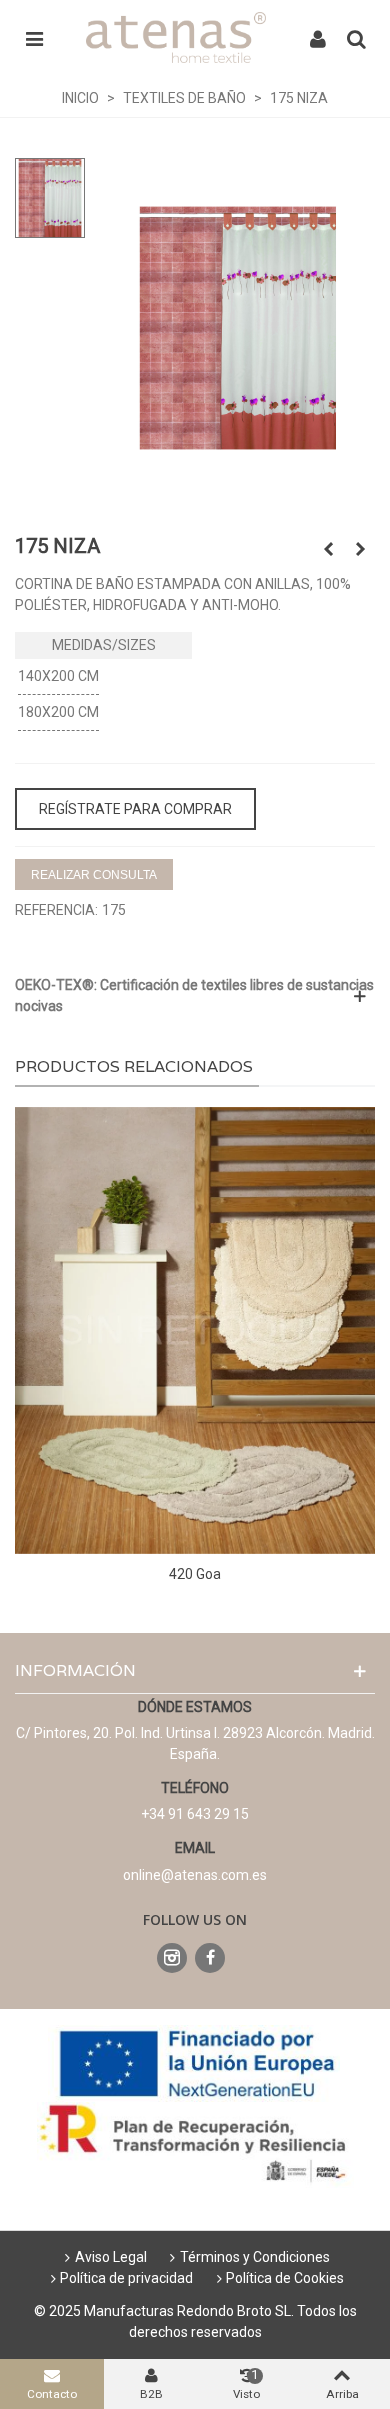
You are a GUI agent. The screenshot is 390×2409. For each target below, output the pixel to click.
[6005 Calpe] (328, 549)
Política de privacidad (126, 2278)
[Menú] (34, 38)
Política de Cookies (285, 2278)
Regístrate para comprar (135, 809)
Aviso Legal (111, 2257)
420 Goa (195, 1574)
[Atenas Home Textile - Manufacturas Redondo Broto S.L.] (176, 37)
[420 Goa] (195, 1330)
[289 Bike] (360, 549)
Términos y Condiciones (255, 2257)
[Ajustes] (318, 38)
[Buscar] (356, 38)
